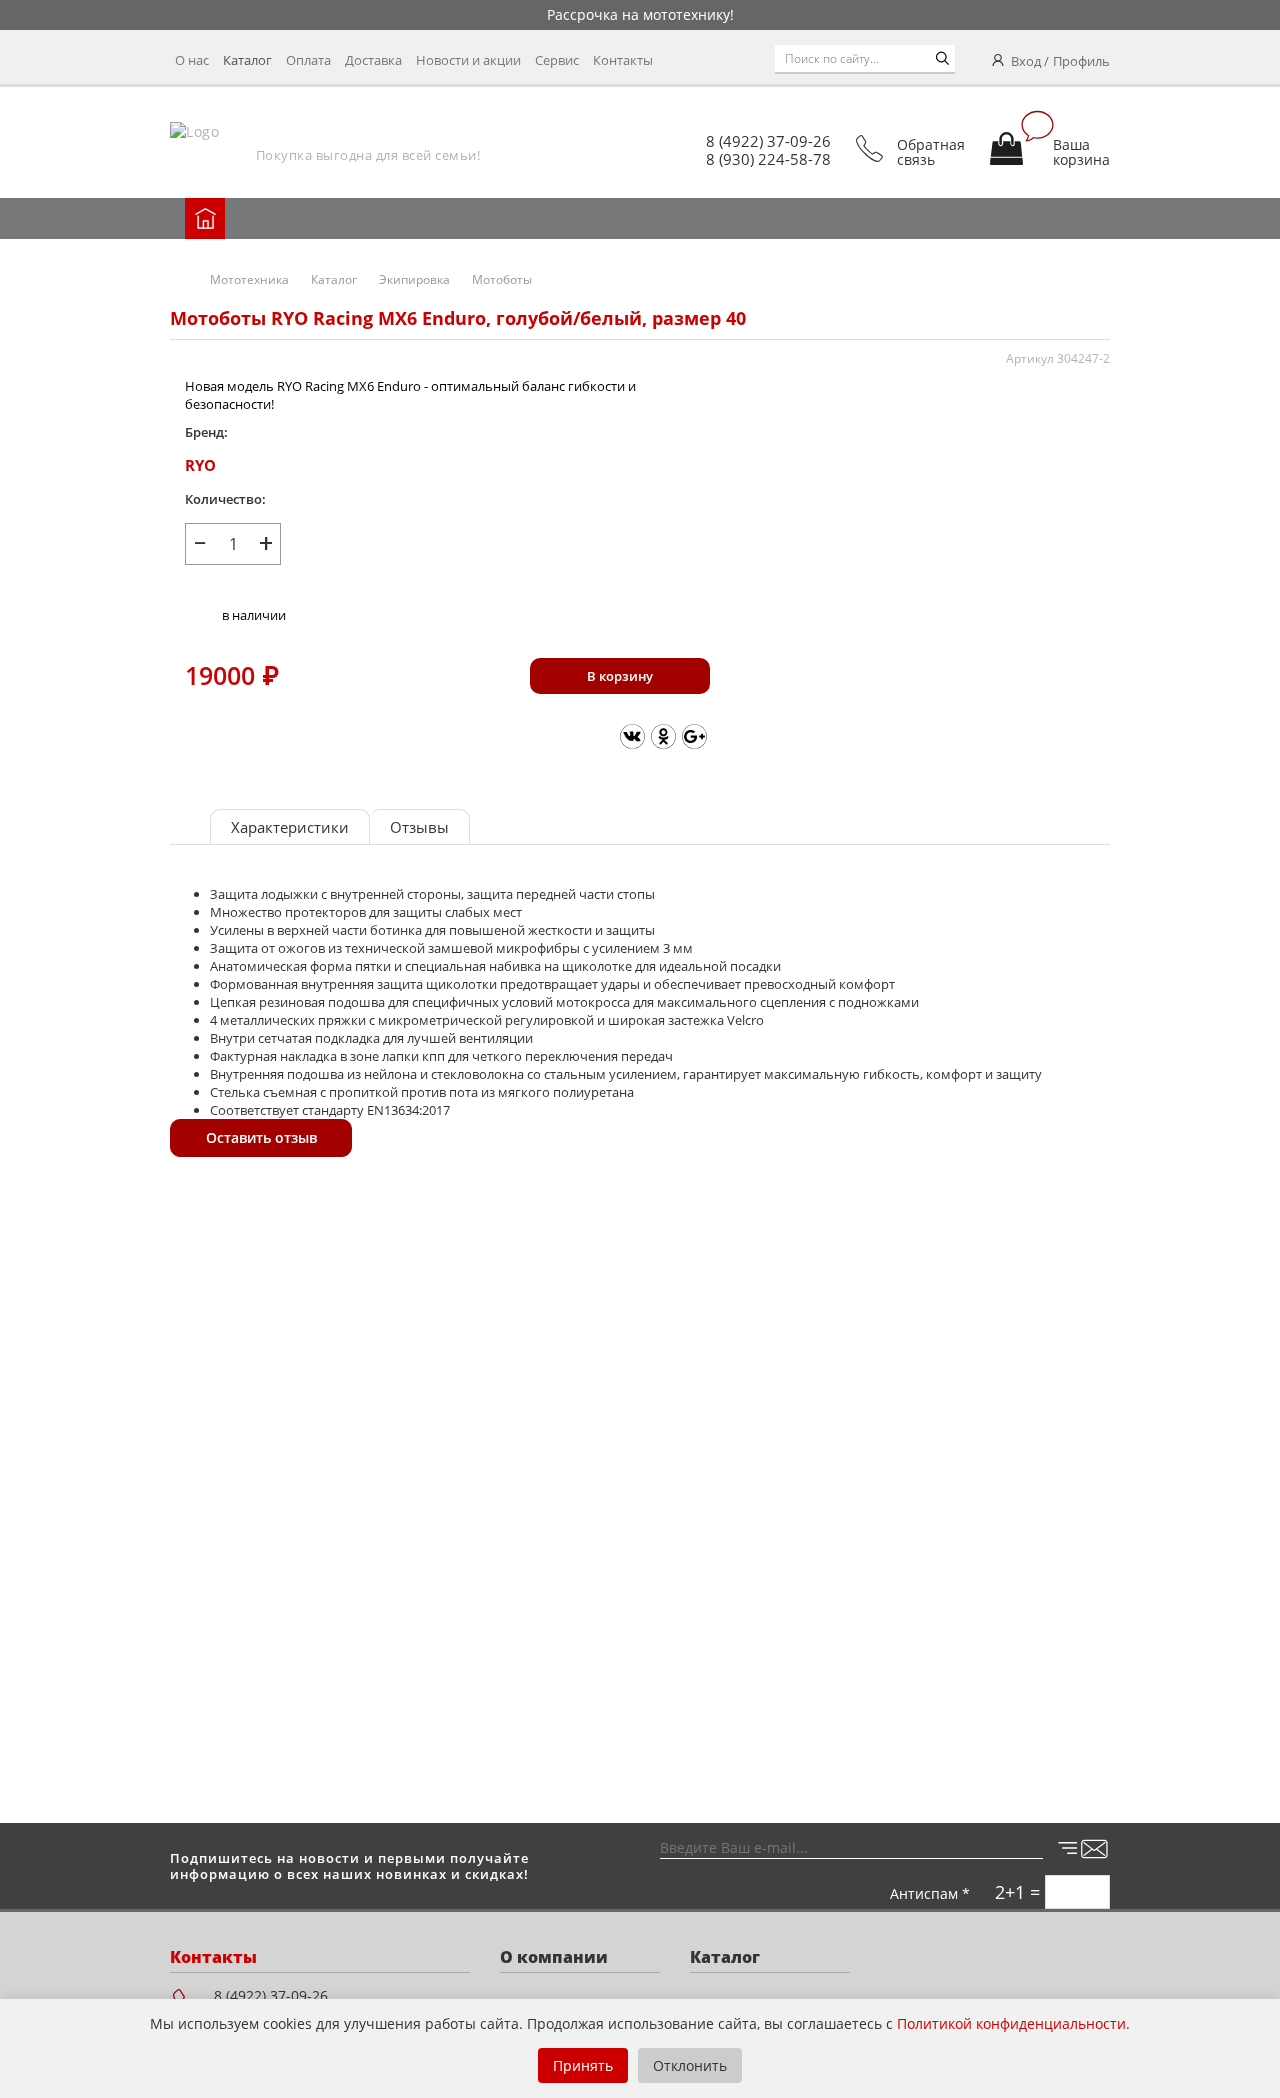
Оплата (308, 60)
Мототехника (249, 279)
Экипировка (414, 279)
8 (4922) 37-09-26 (768, 141)
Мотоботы (502, 279)
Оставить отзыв (261, 1137)
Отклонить (690, 2065)
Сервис (557, 60)
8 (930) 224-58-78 (768, 159)
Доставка (373, 60)
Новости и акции (468, 60)
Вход (1026, 61)
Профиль (1081, 61)
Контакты (623, 60)
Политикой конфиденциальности (1011, 2023)
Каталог (247, 60)
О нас (192, 60)
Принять (583, 2065)
